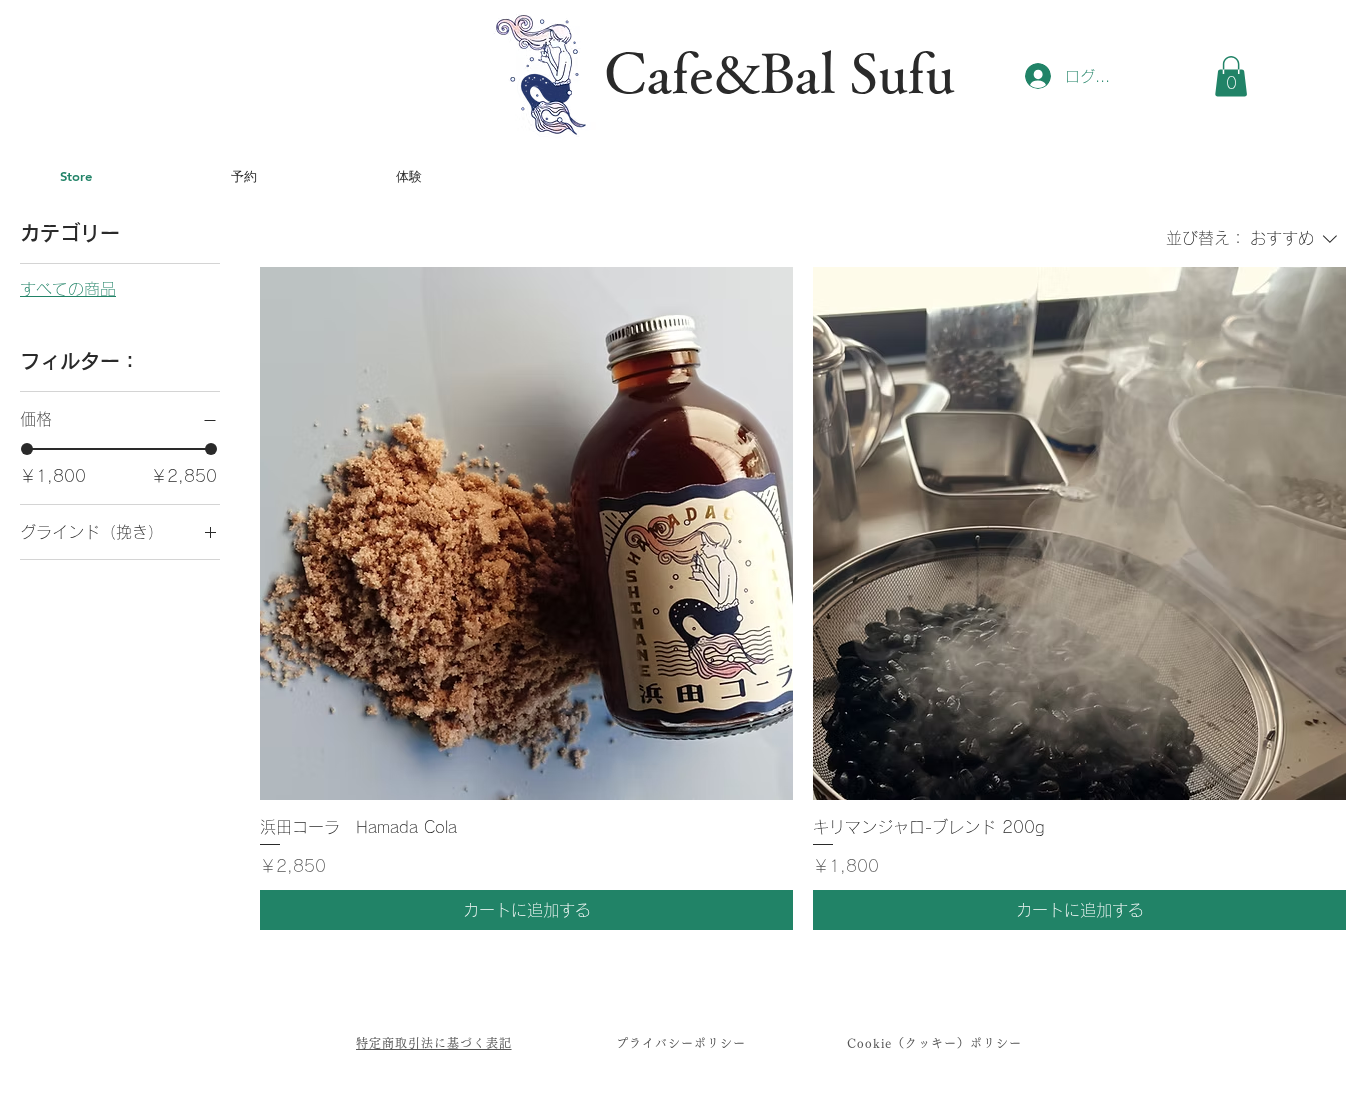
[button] (1231, 76)
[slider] (27, 449)
